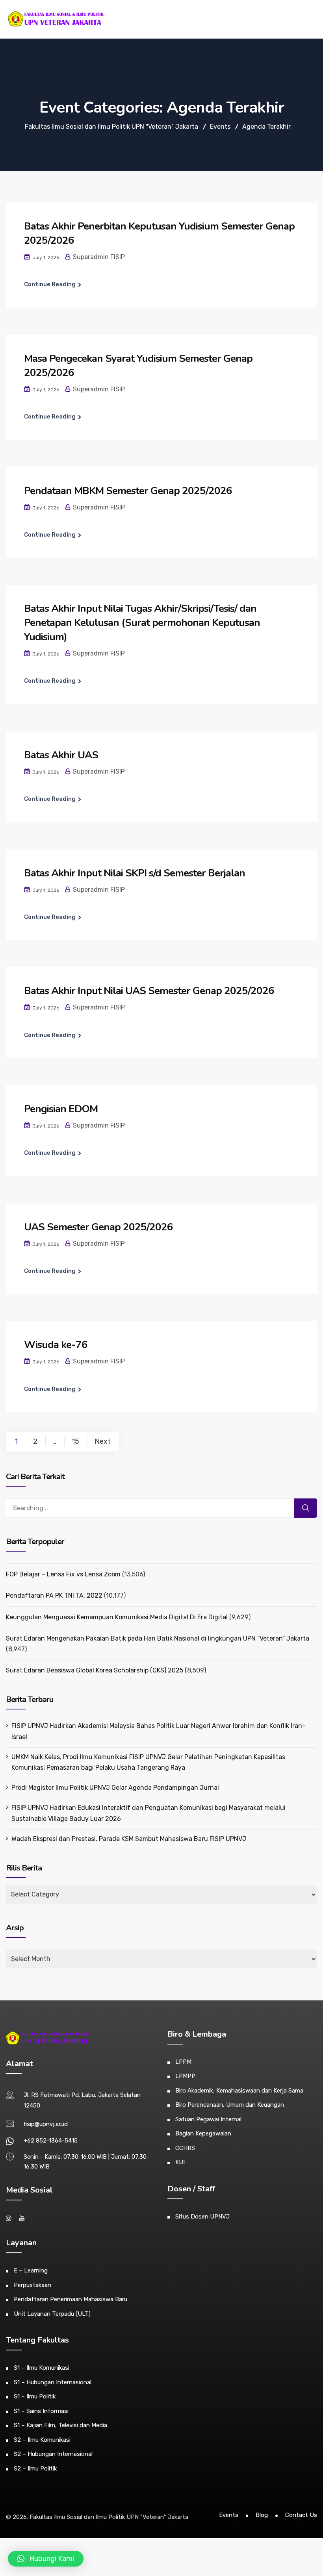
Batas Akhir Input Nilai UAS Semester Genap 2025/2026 (149, 991)
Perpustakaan (32, 2285)
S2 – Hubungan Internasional (53, 2454)
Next (103, 1441)
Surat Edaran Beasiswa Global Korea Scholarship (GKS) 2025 (95, 1670)
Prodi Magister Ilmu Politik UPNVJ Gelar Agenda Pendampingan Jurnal (115, 1788)
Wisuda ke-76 (56, 1345)
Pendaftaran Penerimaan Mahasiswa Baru (71, 2299)
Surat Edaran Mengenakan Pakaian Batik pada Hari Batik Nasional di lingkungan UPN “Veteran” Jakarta (158, 1638)
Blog (262, 2515)
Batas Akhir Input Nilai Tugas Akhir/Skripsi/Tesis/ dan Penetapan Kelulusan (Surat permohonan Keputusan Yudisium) (142, 623)
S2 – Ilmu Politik (35, 2469)
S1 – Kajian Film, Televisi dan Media (60, 2425)
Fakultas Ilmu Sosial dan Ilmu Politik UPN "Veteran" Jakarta (109, 2517)
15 (75, 1441)
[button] (46, 2559)
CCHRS (185, 2148)
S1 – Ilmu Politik (35, 2396)
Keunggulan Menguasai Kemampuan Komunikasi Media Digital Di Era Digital (117, 1617)
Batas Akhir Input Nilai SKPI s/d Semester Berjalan (135, 873)
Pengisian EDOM (61, 1109)
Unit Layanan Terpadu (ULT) (52, 2314)
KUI (180, 2162)
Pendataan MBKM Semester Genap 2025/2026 (128, 491)
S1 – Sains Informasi (41, 2411)
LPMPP (185, 2076)
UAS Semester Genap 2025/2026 (98, 1227)
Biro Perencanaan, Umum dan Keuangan (230, 2105)
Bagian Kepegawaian (203, 2133)
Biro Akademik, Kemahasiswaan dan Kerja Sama (239, 2091)
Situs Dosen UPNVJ (202, 2217)
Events (229, 2515)
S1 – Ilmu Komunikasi (42, 2368)
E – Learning (31, 2270)
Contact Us (301, 2515)
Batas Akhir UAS (61, 755)
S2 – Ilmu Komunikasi (42, 2440)
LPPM (183, 2062)
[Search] (306, 1508)
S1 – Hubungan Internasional (53, 2382)
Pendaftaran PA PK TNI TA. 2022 (54, 1595)
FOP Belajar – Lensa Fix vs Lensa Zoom (63, 1574)
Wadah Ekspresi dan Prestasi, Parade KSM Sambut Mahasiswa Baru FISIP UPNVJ (129, 1839)
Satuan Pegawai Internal (208, 2119)
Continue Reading (50, 284)
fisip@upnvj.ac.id (46, 2124)
